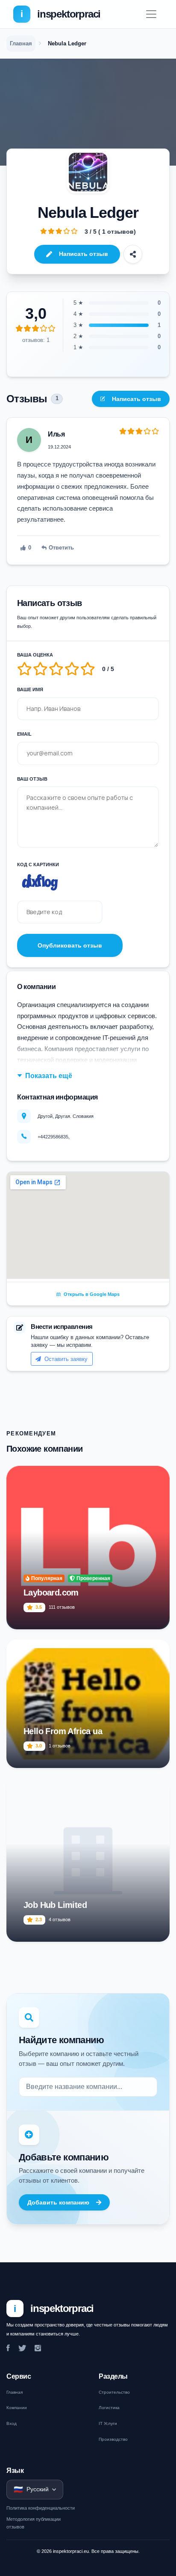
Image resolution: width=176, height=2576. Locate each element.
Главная (15, 2392)
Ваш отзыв (32, 779)
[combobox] (88, 2087)
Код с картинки (38, 865)
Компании (17, 2408)
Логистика (109, 2408)
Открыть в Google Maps (91, 1294)
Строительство (114, 2392)
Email (24, 734)
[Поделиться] (133, 254)
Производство (113, 2439)
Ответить (61, 548)
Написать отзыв (84, 254)
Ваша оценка (35, 655)
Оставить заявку (65, 1359)
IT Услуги (108, 2423)
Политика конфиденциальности (41, 2508)
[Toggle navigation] (151, 14)
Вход (12, 2423)
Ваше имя (30, 689)
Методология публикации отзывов (34, 2523)
